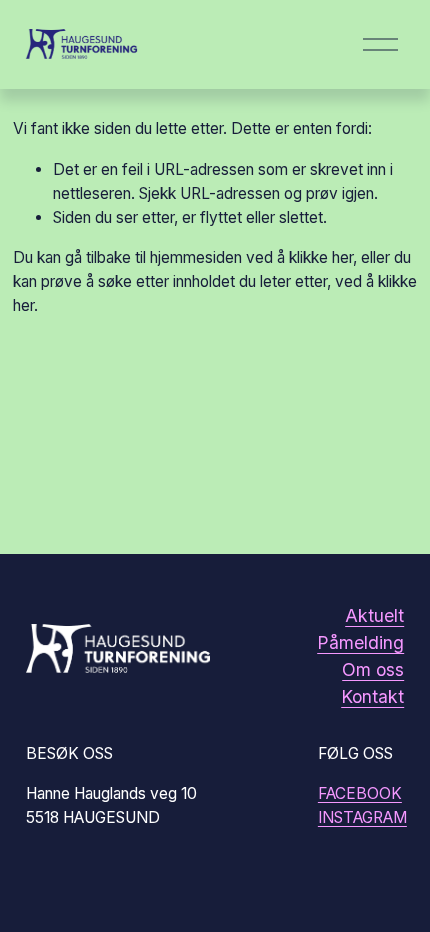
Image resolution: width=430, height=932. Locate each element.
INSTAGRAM (362, 817)
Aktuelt (374, 615)
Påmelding (360, 642)
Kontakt (372, 696)
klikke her (321, 257)
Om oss (373, 669)
